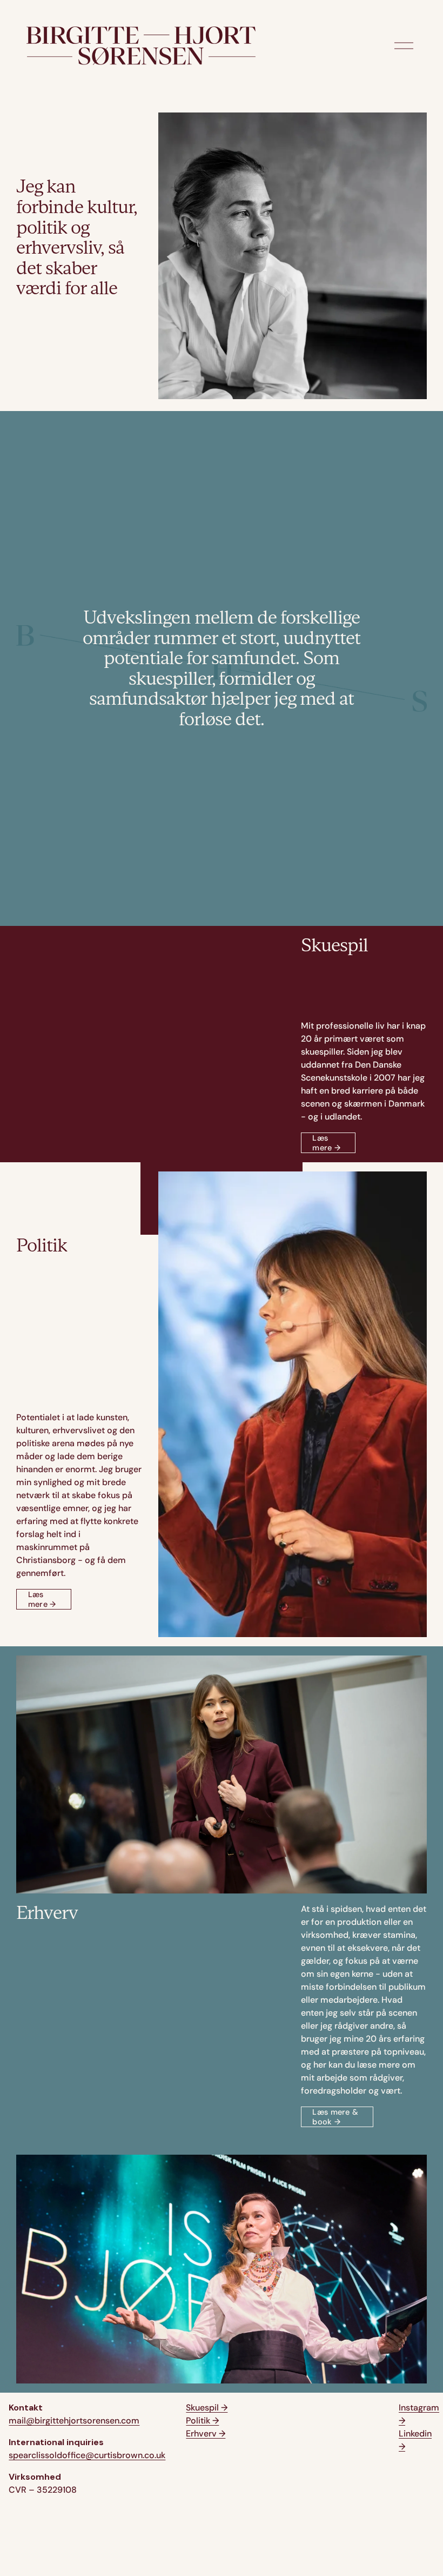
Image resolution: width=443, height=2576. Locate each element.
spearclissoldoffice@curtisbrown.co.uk (87, 2455)
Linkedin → (415, 2440)
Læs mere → (326, 1143)
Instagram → (419, 2414)
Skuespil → (207, 2408)
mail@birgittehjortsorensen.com (74, 2421)
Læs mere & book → (335, 2117)
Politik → (202, 2421)
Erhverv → (206, 2433)
